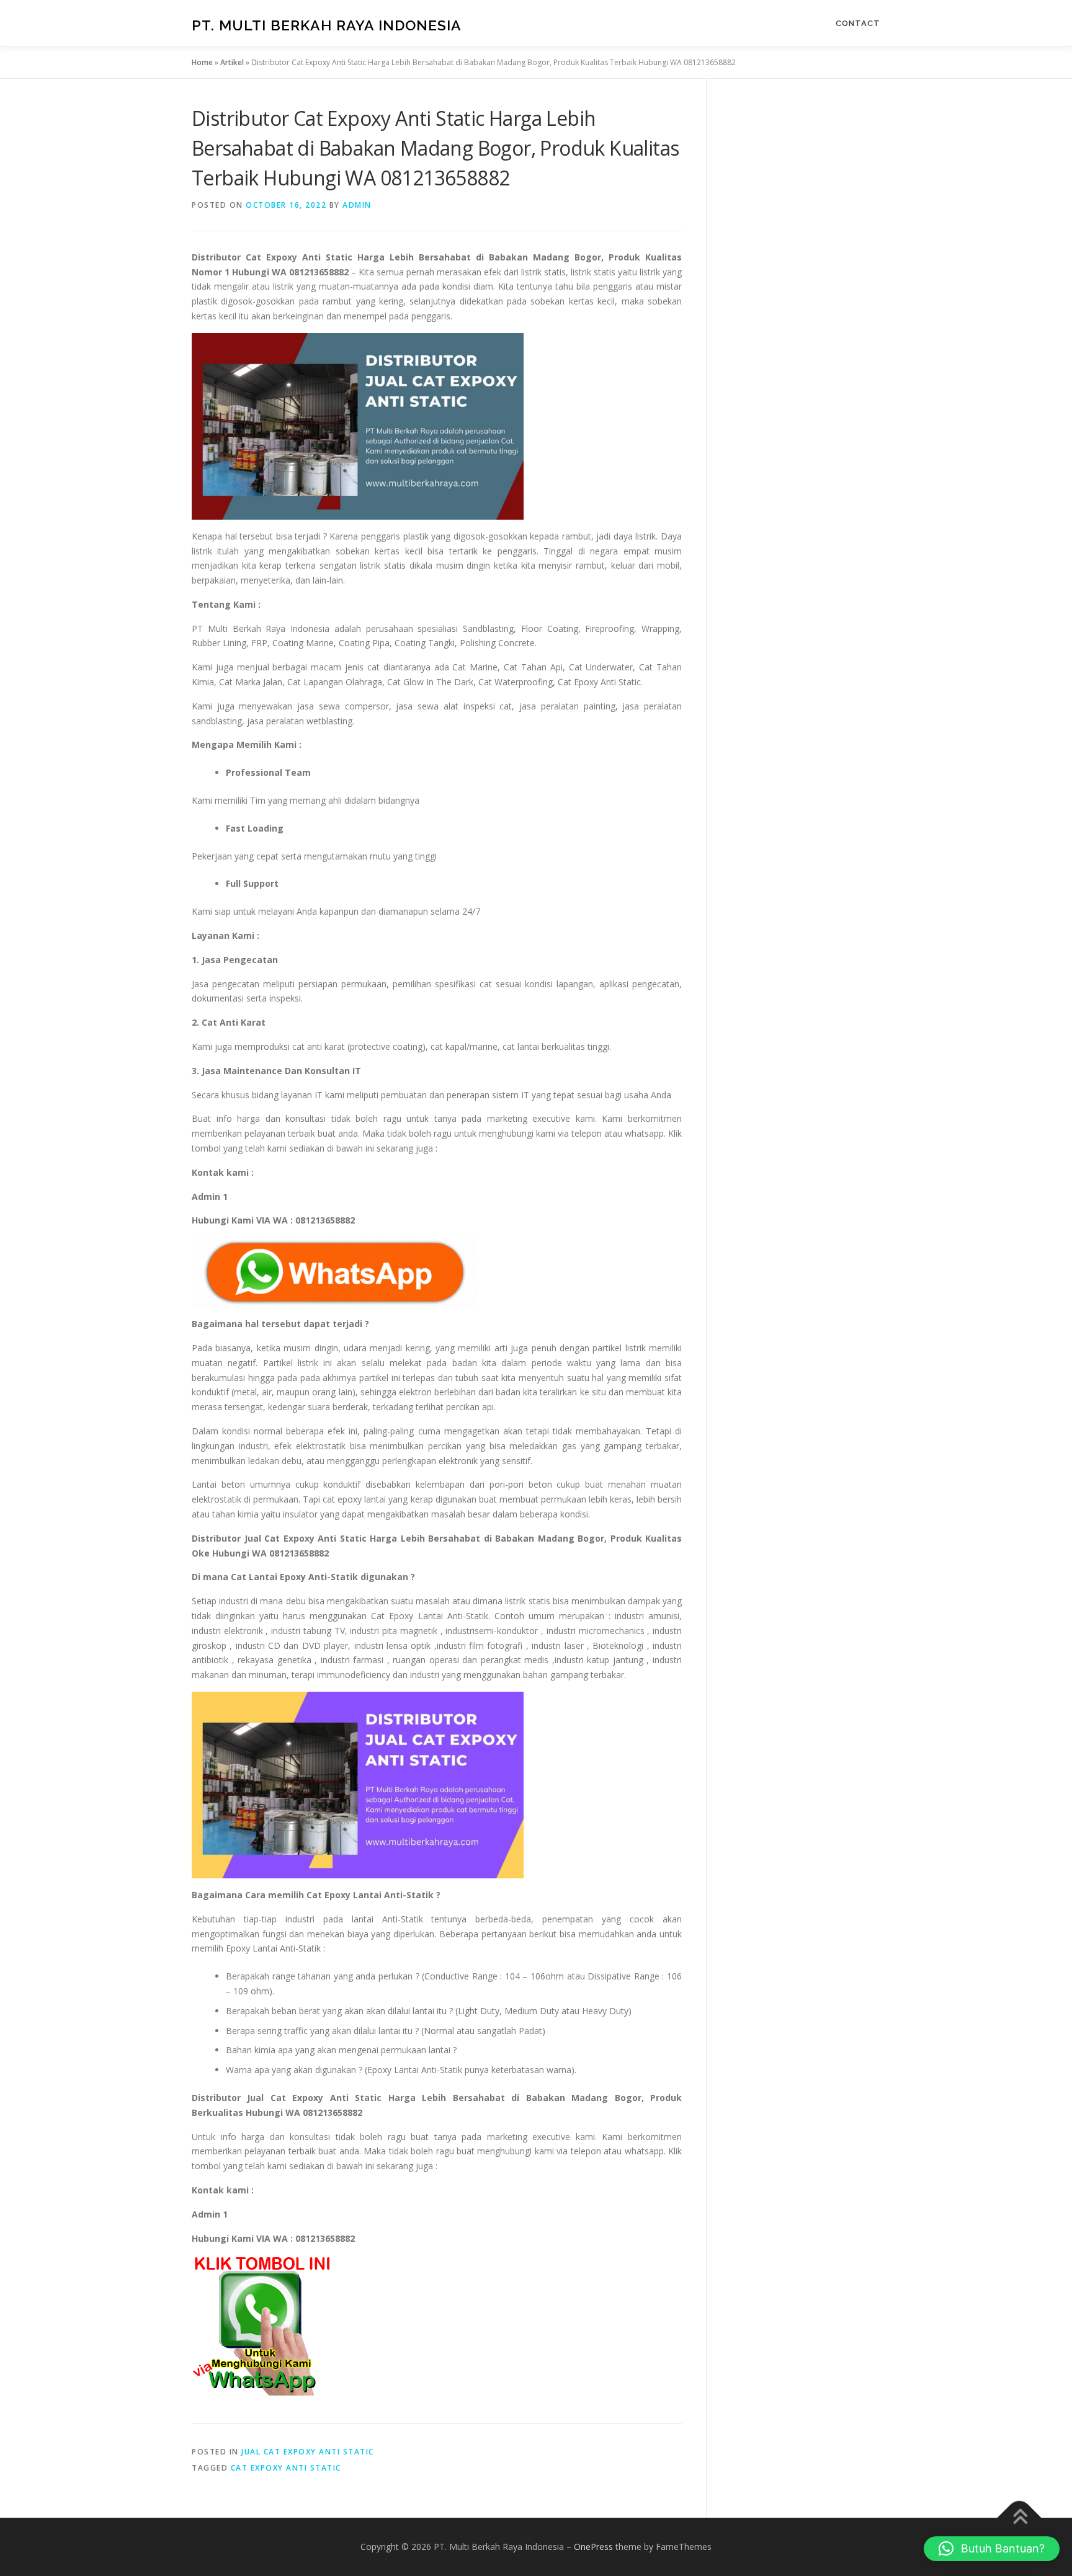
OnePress (593, 2547)
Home (202, 62)
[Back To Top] (1020, 2518)
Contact (858, 23)
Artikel (232, 62)
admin (357, 205)
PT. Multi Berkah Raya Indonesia (327, 25)
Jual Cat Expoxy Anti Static (308, 2452)
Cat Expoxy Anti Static (286, 2468)
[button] (992, 2549)
